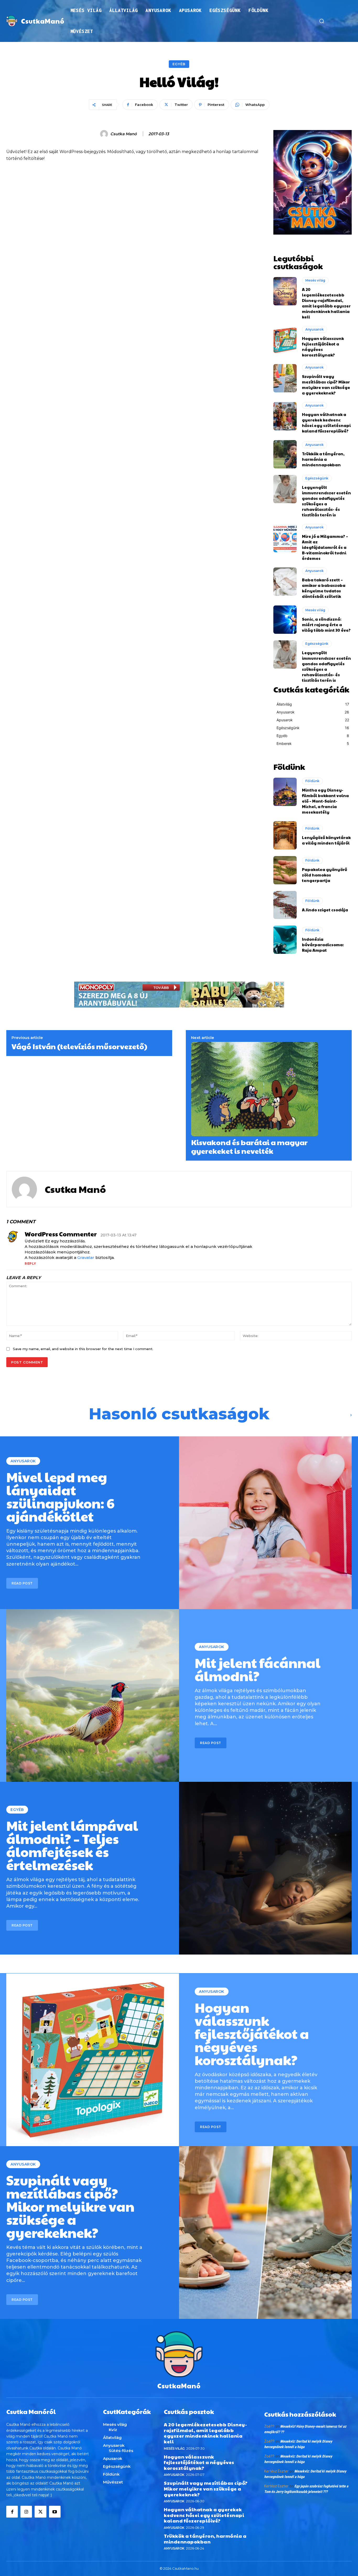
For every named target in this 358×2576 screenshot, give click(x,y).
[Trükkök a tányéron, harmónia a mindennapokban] (285, 454)
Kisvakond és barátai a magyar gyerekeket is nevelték (249, 1147)
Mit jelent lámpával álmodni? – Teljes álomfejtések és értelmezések (72, 1845)
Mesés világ (315, 280)
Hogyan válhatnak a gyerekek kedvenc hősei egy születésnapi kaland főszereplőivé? (326, 423)
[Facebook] (12, 2512)
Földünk (312, 781)
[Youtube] (55, 2512)
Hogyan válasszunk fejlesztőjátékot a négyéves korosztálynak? (252, 2033)
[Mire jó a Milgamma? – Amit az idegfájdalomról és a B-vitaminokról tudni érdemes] (285, 538)
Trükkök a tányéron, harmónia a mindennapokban (323, 459)
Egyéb (179, 64)
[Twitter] (40, 2512)
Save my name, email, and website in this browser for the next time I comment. (83, 1349)
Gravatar (86, 1257)
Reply (30, 1263)
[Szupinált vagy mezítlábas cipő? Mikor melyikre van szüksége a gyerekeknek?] (285, 378)
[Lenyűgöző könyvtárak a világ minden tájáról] (285, 835)
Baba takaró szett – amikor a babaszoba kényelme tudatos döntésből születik (324, 588)
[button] (322, 21)
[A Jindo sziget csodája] (285, 905)
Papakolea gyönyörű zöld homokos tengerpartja (324, 875)
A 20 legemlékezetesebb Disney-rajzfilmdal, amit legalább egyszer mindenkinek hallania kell (326, 303)
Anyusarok (314, 329)
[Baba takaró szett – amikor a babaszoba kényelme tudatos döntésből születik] (285, 582)
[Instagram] (26, 2512)
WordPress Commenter (61, 1234)
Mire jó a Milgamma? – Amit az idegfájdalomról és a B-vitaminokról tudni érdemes (325, 547)
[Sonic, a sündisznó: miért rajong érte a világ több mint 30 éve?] (285, 620)
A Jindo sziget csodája (325, 910)
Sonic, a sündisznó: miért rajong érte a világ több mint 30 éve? (326, 624)
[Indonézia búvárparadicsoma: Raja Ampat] (285, 940)
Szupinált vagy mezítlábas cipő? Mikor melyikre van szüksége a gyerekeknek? (326, 385)
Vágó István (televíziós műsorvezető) (79, 1046)
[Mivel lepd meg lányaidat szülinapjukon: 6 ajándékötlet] (265, 1523)
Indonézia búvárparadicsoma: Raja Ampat (323, 945)
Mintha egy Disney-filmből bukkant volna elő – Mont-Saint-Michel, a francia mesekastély (325, 801)
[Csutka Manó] (105, 134)
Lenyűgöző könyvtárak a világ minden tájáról (326, 840)
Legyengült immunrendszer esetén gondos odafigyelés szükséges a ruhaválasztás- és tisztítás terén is (326, 501)
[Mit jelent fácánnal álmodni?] (93, 1695)
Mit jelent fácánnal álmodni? (258, 1669)
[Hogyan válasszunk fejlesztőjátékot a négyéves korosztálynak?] (285, 340)
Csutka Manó (124, 134)
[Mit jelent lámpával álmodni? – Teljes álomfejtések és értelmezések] (265, 1868)
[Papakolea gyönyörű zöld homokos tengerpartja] (285, 870)
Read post (22, 1583)
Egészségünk (317, 478)
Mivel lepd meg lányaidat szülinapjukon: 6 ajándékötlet (60, 1496)
